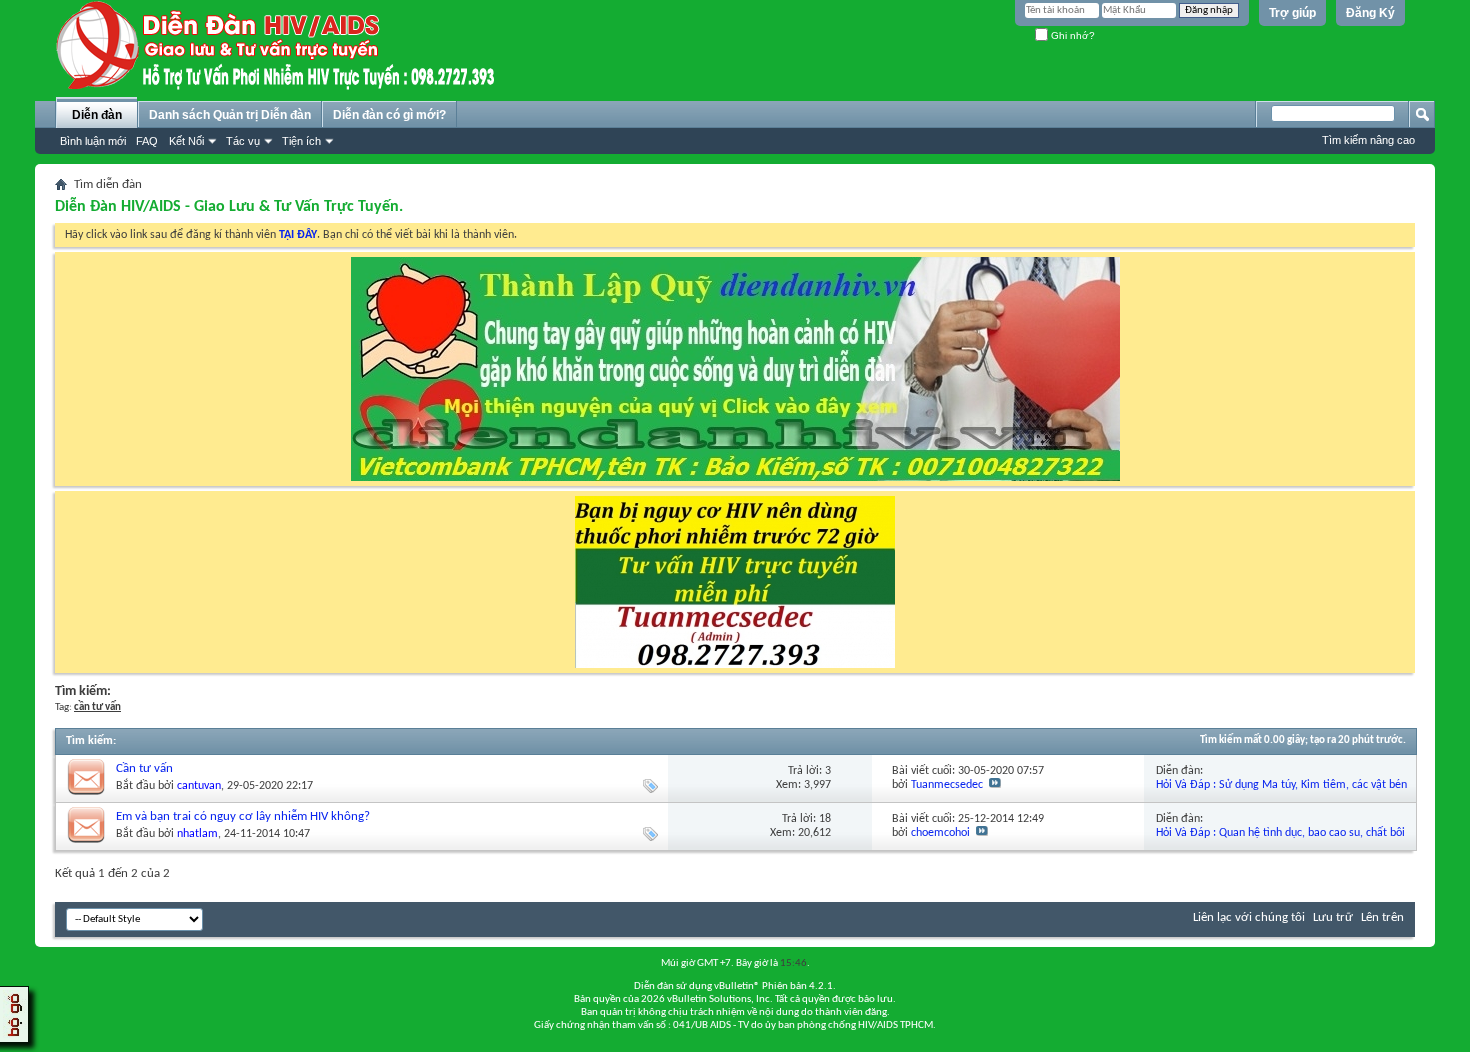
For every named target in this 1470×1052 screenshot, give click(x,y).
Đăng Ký (1370, 13)
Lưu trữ (1333, 917)
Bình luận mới (93, 141)
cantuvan (199, 786)
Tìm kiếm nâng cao (1368, 140)
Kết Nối (186, 141)
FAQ (147, 141)
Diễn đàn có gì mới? (389, 115)
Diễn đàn (97, 115)
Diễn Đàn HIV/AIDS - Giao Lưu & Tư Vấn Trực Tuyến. (229, 207)
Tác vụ (243, 141)
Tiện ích (301, 141)
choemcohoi (940, 833)
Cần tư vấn (144, 768)
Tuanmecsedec (947, 785)
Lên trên (1382, 917)
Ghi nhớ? (1071, 35)
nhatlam (197, 834)
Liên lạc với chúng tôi (1249, 917)
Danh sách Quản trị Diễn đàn (230, 115)
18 (825, 819)
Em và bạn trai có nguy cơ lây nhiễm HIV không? (243, 816)
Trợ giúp (1292, 13)
